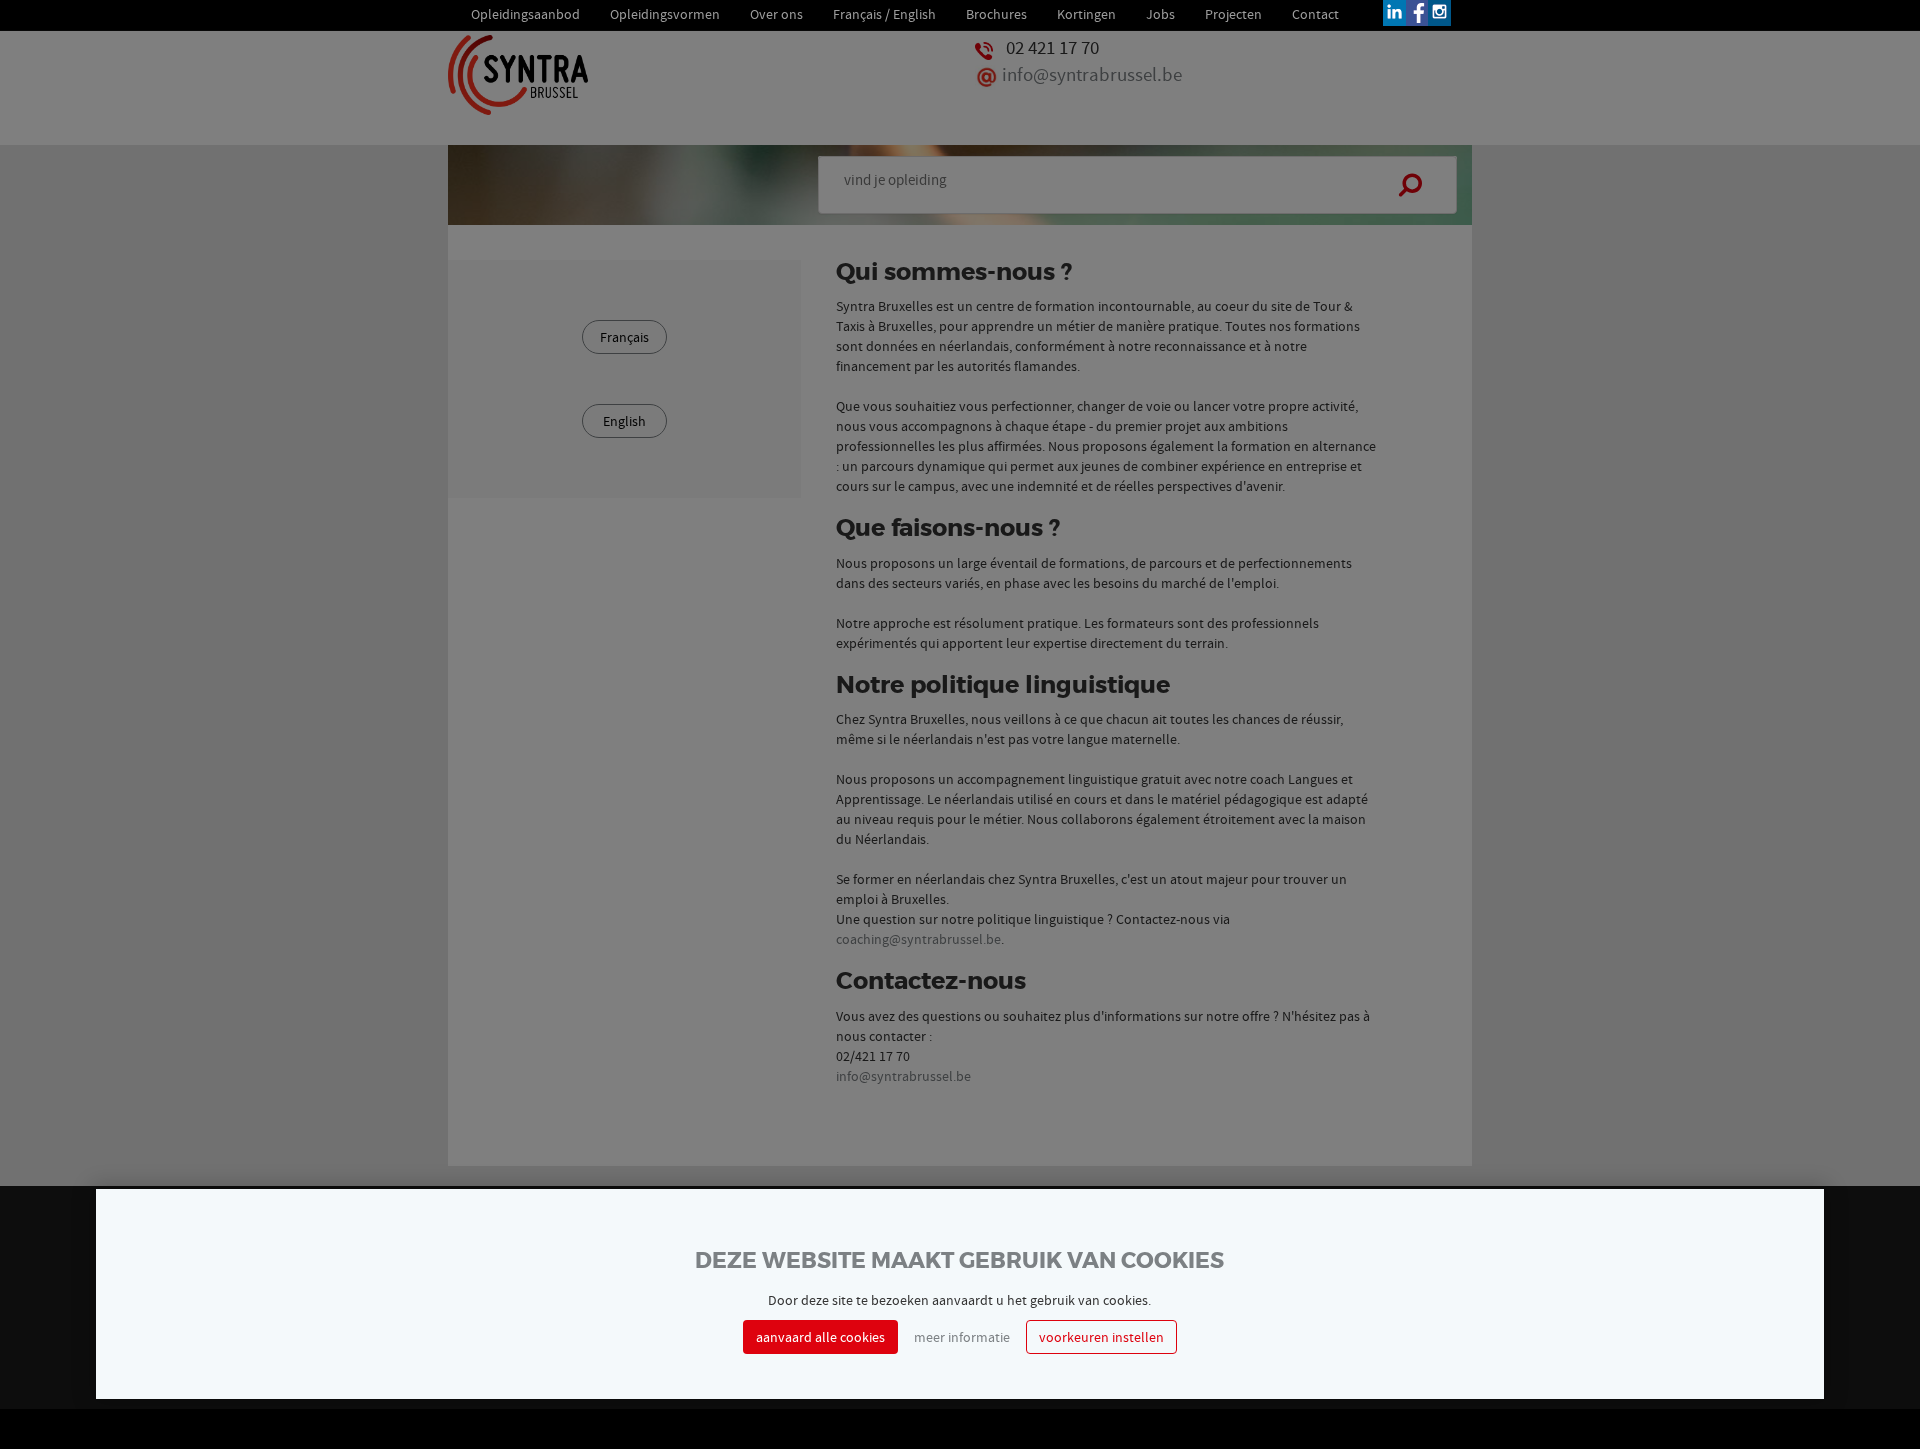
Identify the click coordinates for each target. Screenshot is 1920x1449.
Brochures (996, 12)
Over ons (776, 12)
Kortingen (1086, 12)
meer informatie (962, 1337)
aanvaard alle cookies (820, 1337)
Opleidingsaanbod (525, 12)
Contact (1315, 12)
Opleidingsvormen (665, 12)
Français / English (884, 12)
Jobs (1160, 12)
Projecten (1233, 12)
